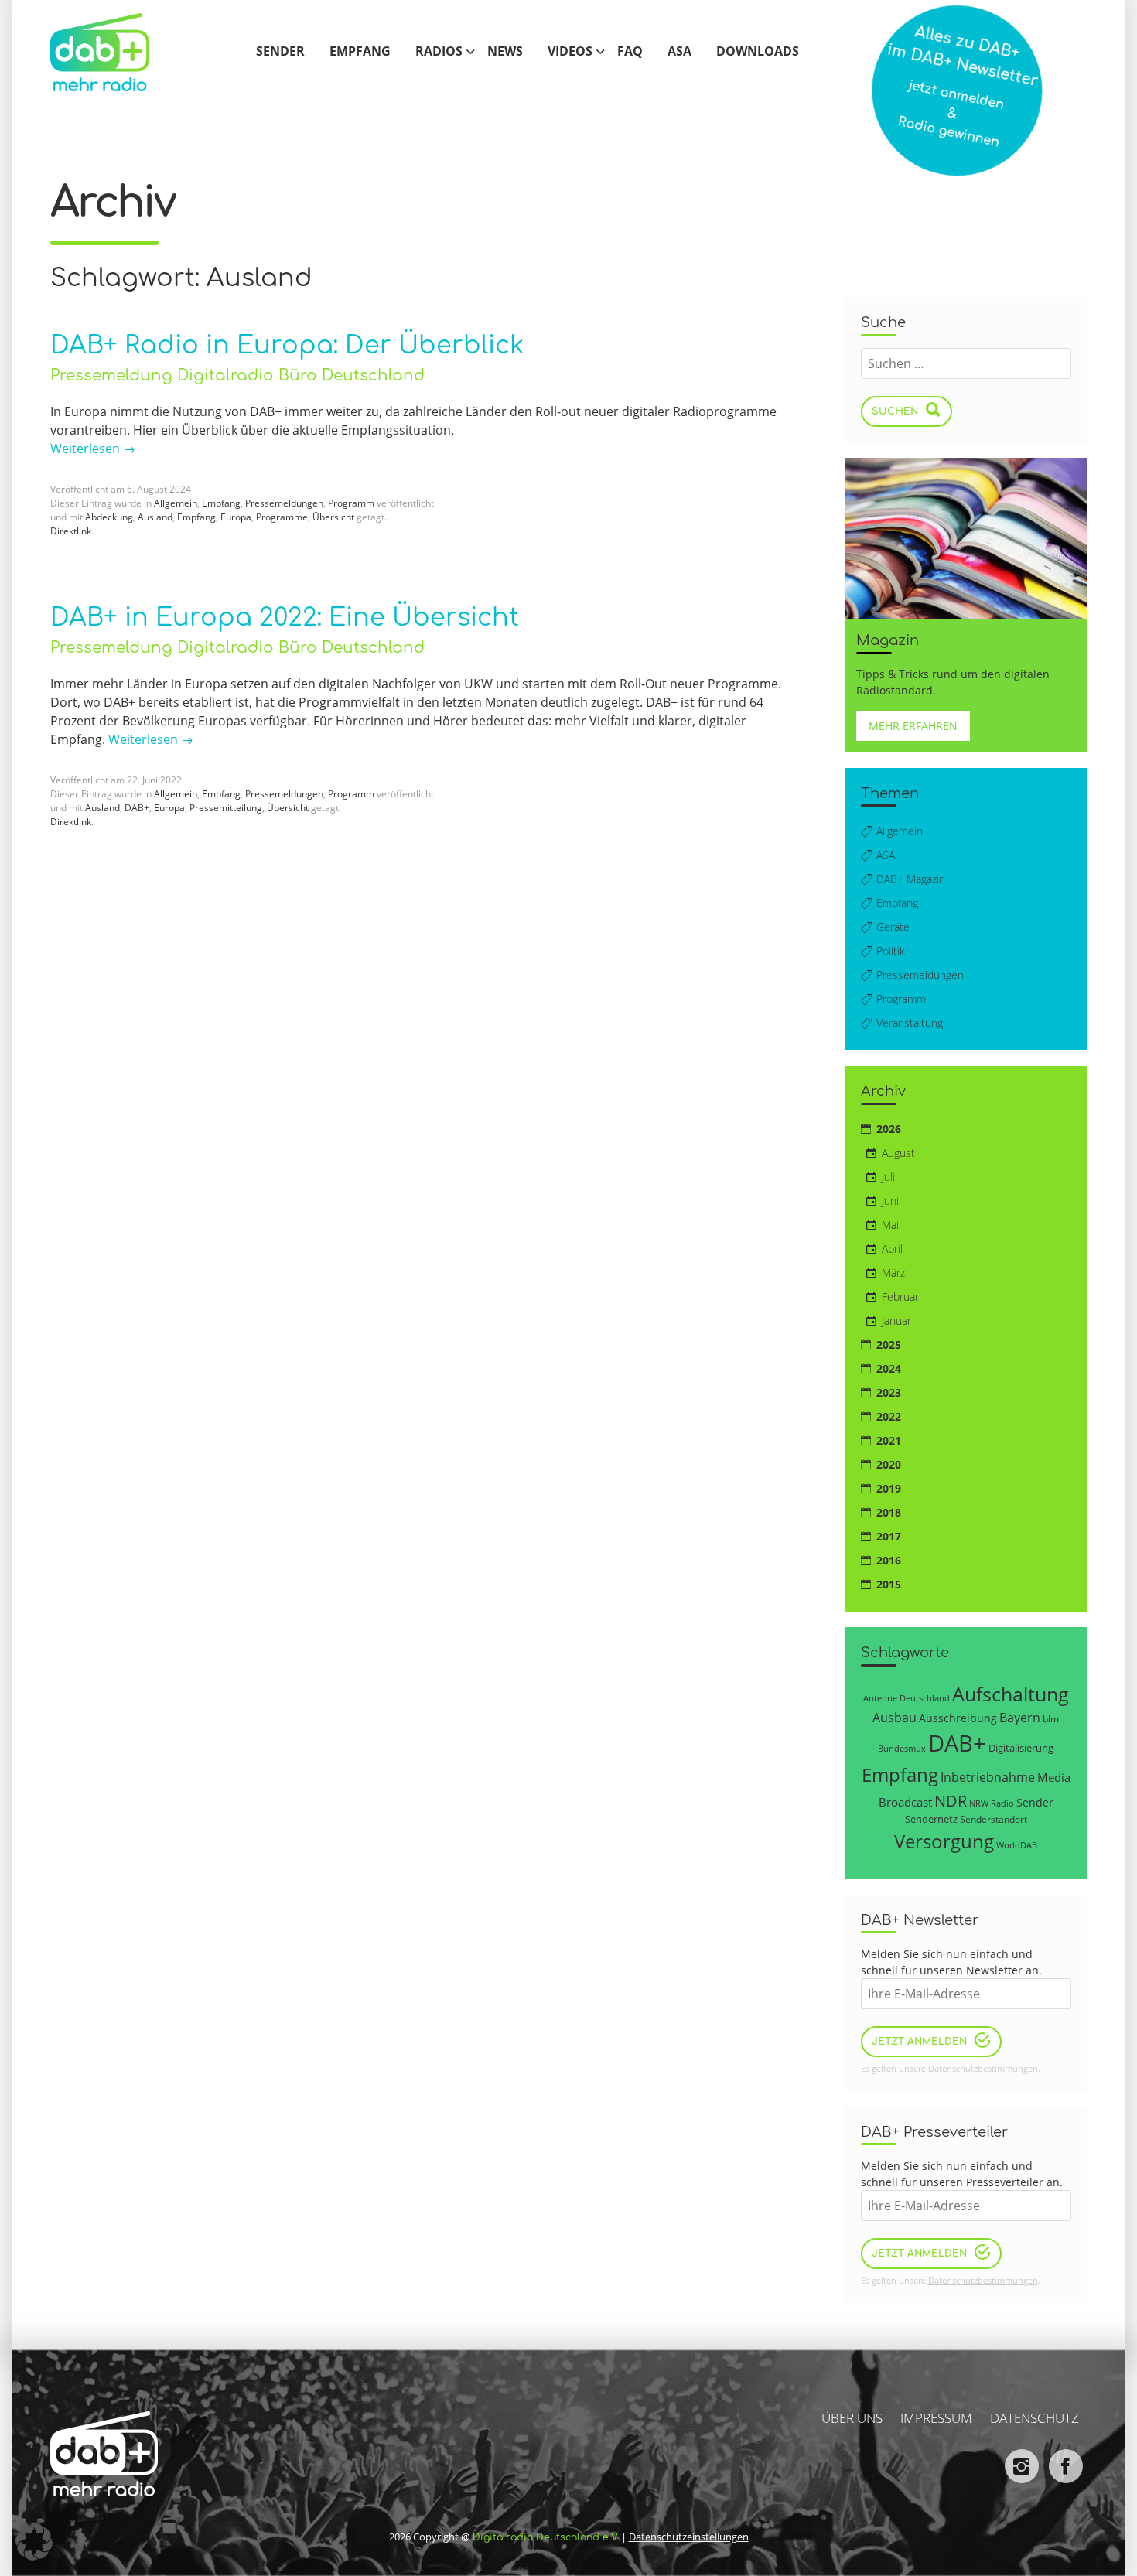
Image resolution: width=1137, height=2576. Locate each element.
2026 (889, 1129)
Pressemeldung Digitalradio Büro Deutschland (237, 375)
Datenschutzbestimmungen (983, 2068)
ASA (679, 52)
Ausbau (895, 1717)
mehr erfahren (913, 726)
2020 (889, 1464)
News (505, 52)
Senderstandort (994, 1819)
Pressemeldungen (284, 503)
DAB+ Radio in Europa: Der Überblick (287, 345)
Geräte (893, 927)
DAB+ (137, 808)
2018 (889, 1512)
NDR (951, 1801)
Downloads (758, 52)
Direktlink (71, 531)
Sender (280, 52)
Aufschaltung (1011, 1694)
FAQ (630, 52)
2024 (889, 1368)
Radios (439, 52)
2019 (889, 1488)
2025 (889, 1344)
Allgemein (176, 503)
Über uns (852, 2418)
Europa (236, 517)
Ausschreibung (958, 1718)
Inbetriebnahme (988, 1777)
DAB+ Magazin (911, 879)
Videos (570, 52)
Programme (282, 517)
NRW (979, 1803)
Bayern (1020, 1717)
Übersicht (333, 517)
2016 (889, 1560)
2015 (889, 1584)
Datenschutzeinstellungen (689, 2537)
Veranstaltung (910, 1023)
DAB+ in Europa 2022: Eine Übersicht (285, 618)
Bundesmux (902, 1748)
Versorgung (944, 1841)
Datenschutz (1035, 2418)
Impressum (936, 2418)
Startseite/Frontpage (116, 52)
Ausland (155, 517)
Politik (891, 951)
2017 (889, 1536)
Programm (351, 503)
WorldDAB (1017, 1845)
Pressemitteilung (226, 808)
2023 (889, 1392)
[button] (34, 2542)
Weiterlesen (93, 449)
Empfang (360, 52)
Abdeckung (109, 517)
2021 (889, 1440)
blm (1051, 1718)
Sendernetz (931, 1819)
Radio (1002, 1803)
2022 (889, 1416)
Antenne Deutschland (907, 1698)
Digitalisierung (1021, 1748)
